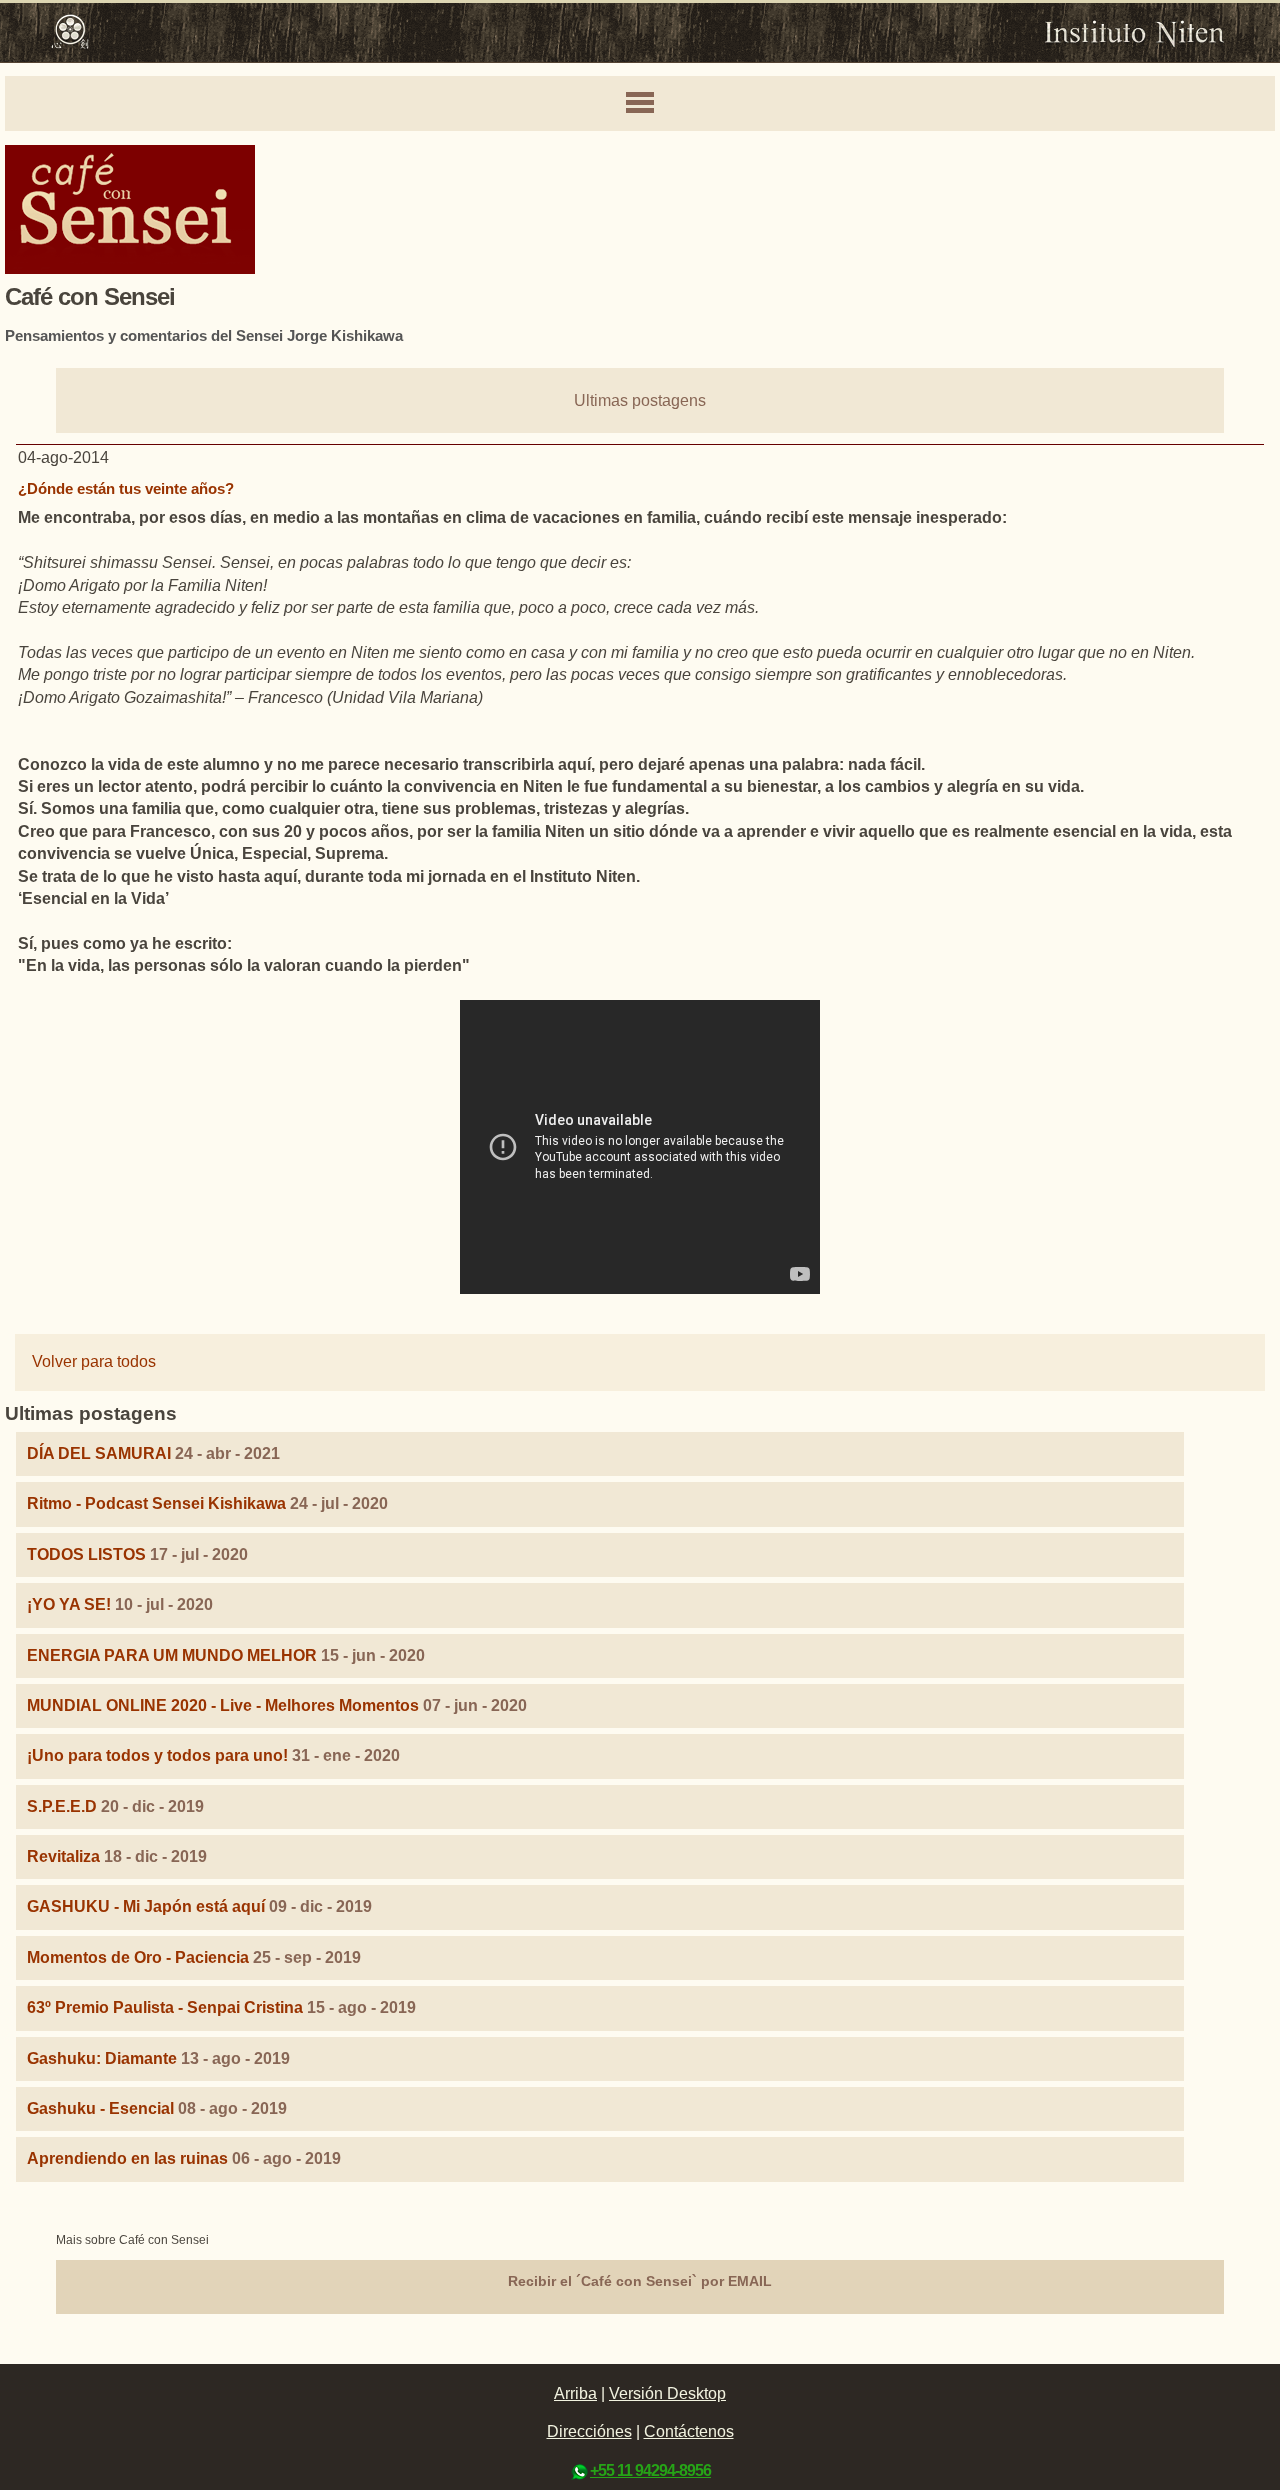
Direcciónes (589, 2431)
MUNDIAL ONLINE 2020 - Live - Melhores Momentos (223, 1705)
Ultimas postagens (640, 400)
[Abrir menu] (640, 104)
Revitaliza (63, 1856)
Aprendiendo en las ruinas (127, 2158)
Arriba (575, 2393)
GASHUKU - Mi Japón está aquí (146, 1906)
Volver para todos (94, 1361)
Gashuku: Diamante (102, 2058)
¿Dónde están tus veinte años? (126, 488)
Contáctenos (689, 2431)
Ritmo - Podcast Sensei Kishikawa (158, 1503)
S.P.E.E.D (62, 1806)
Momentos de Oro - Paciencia (138, 1957)
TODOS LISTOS (86, 1554)
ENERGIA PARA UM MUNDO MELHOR (172, 1655)
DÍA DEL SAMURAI (99, 1453)
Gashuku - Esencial (100, 2108)
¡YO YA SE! (69, 1604)
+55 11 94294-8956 (650, 2470)
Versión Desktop (667, 2393)
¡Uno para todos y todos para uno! (157, 1755)
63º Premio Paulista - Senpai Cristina (165, 2007)
